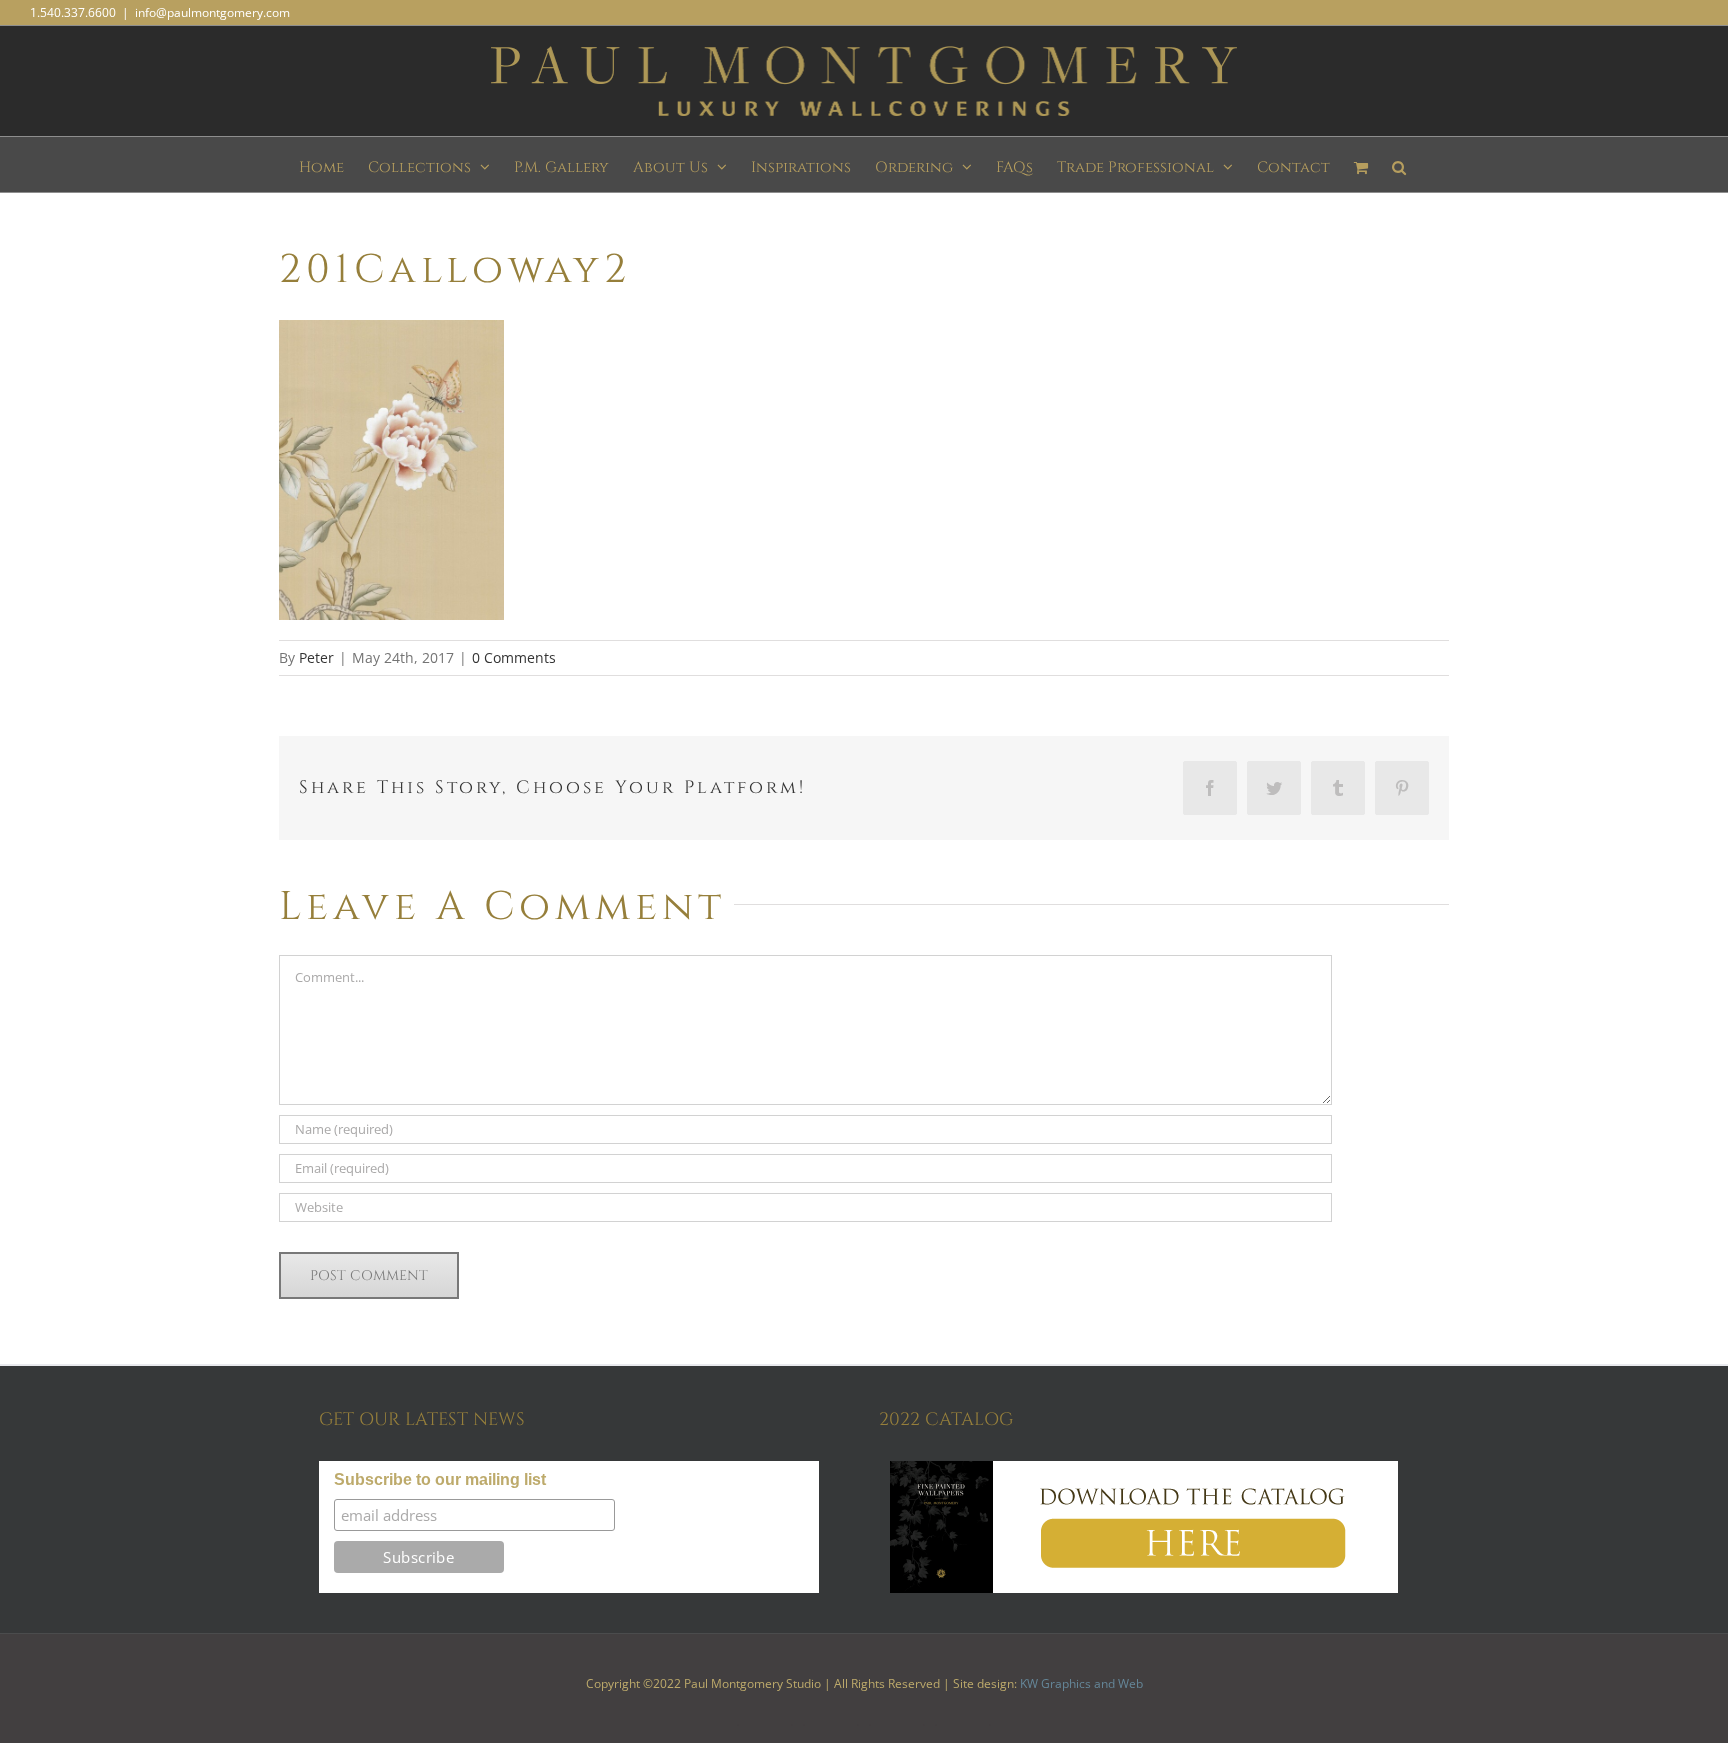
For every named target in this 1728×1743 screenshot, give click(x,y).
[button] (1399, 164)
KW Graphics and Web (1081, 1683)
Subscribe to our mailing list (440, 1479)
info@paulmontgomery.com (212, 12)
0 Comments (514, 657)
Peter (316, 657)
